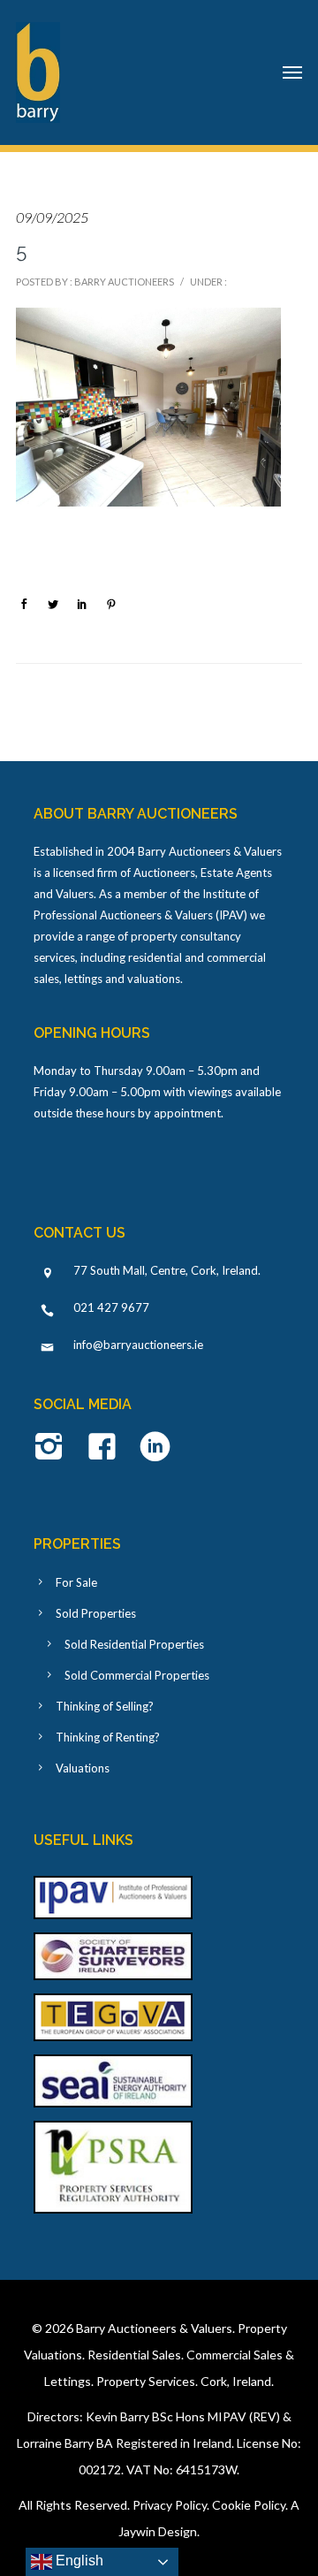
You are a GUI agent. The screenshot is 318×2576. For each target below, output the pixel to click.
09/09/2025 (52, 217)
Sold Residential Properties (134, 1644)
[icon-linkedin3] (155, 1448)
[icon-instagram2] (53, 1448)
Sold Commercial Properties (137, 1675)
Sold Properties (96, 1613)
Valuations (83, 1768)
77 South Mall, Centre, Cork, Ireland (166, 1270)
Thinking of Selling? (105, 1706)
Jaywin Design (158, 2531)
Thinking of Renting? (108, 1737)
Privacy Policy (170, 2505)
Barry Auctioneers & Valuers (154, 2328)
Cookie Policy (249, 2505)
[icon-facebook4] (106, 1448)
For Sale (76, 1582)
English (78, 2561)
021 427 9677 (111, 1307)
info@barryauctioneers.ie (138, 1345)
